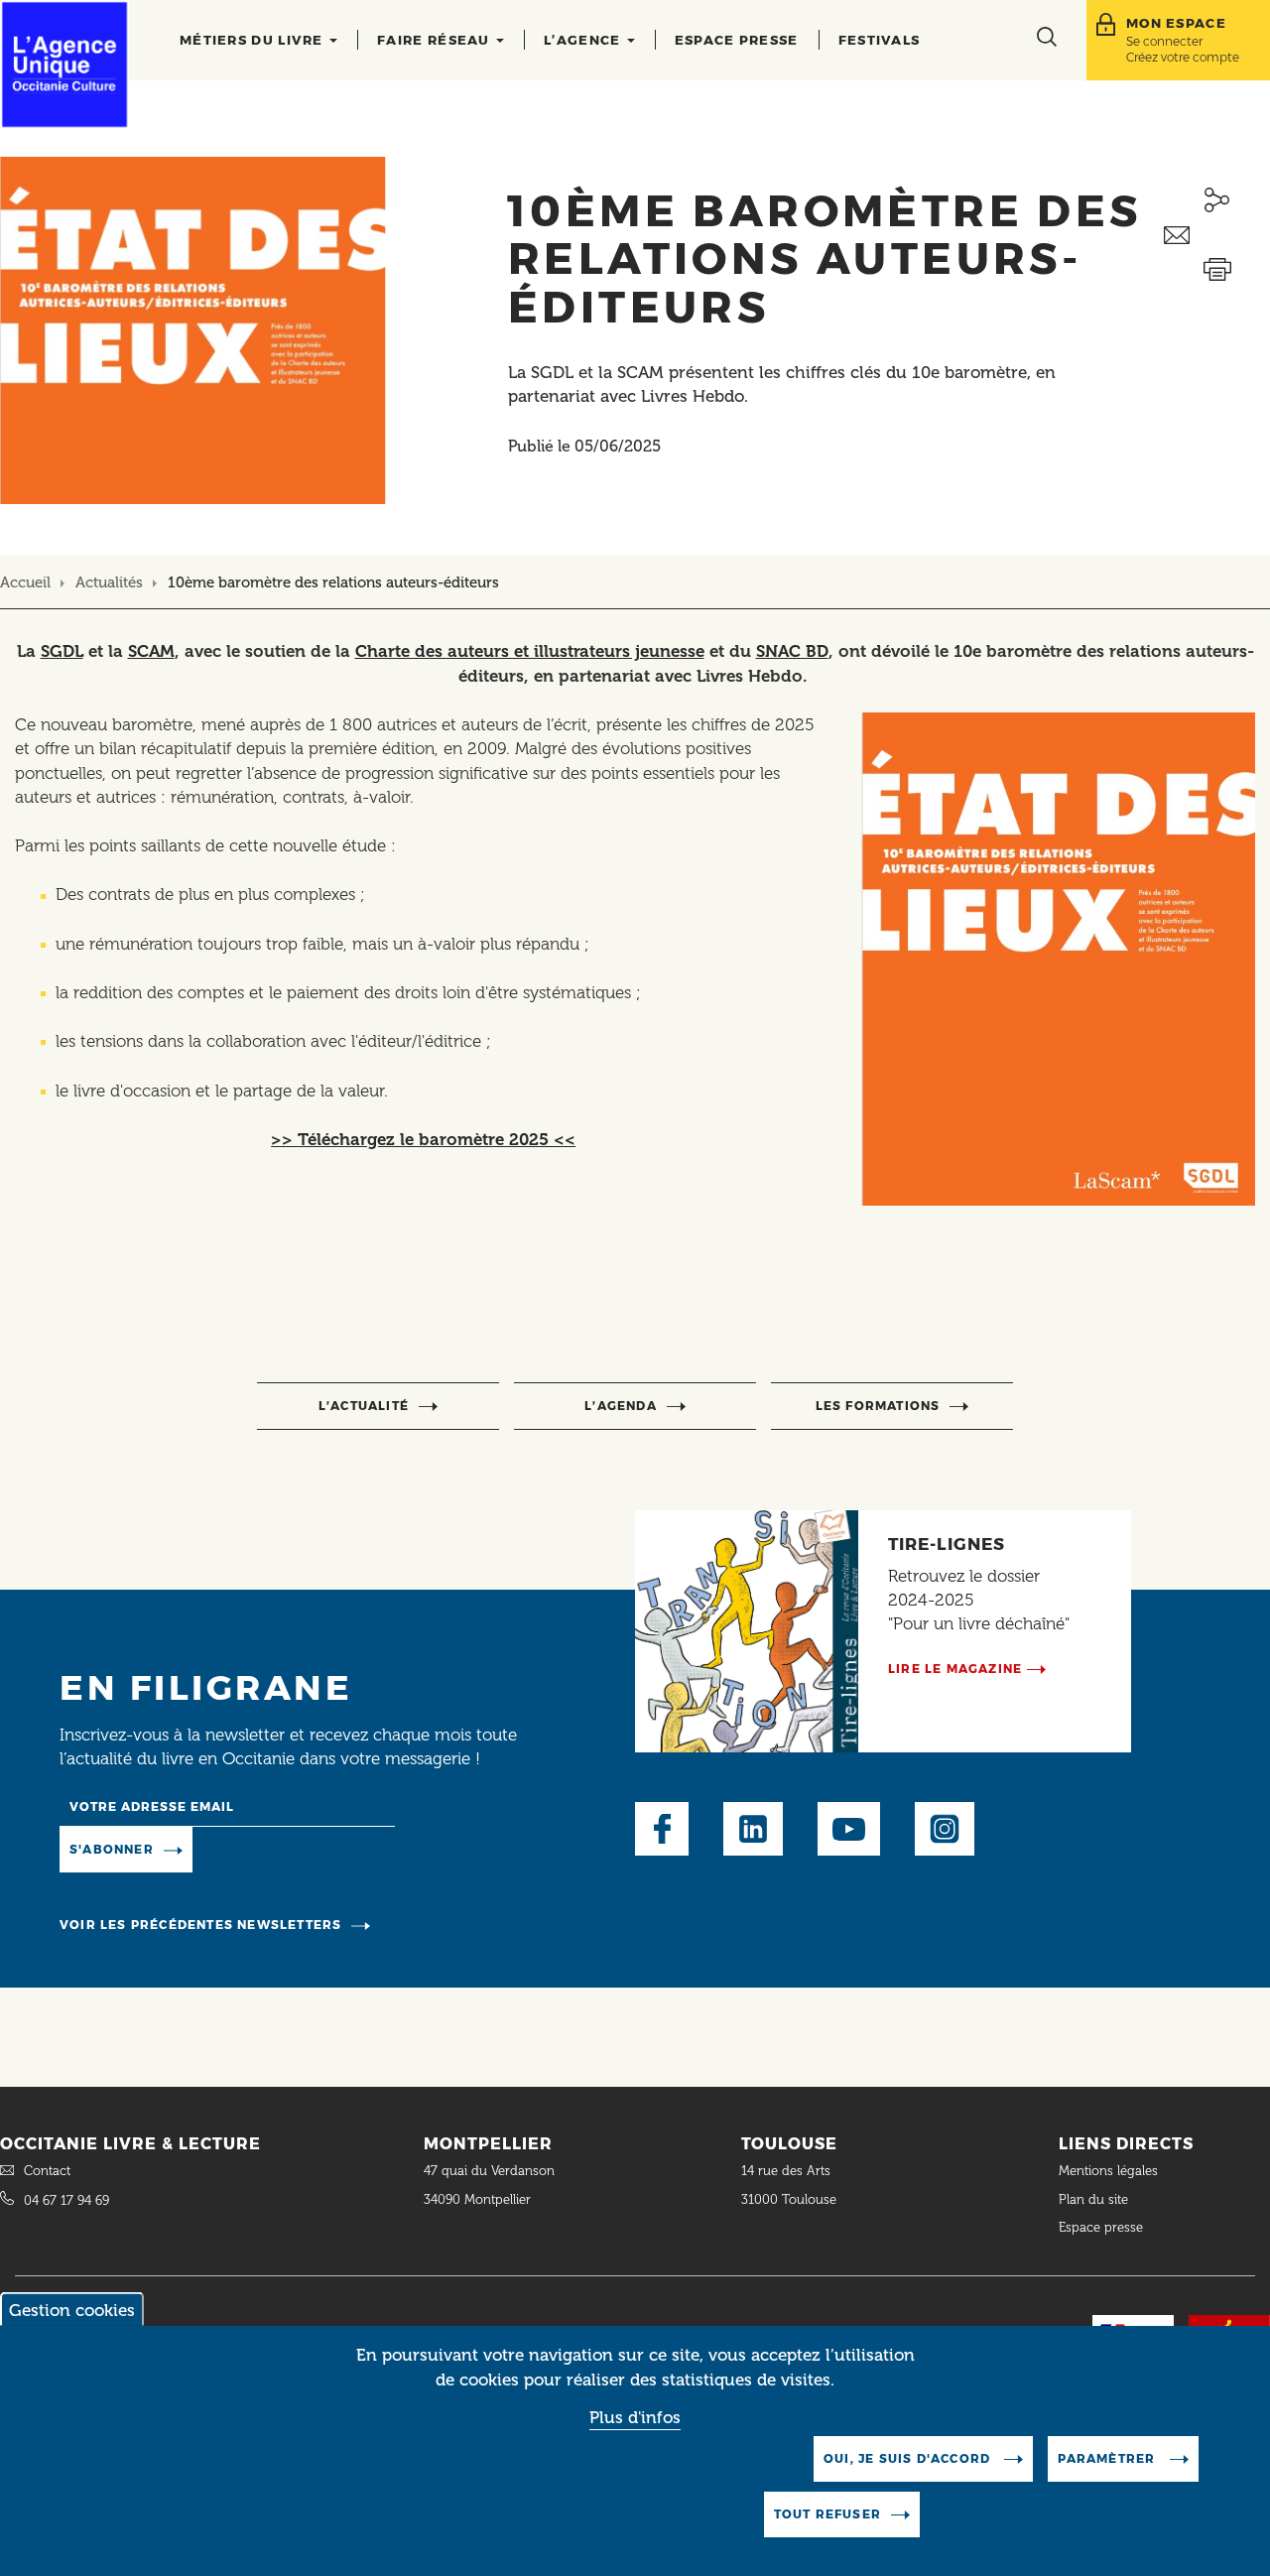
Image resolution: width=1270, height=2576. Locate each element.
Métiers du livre (254, 40)
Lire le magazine (955, 1669)
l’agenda (621, 1406)
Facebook (662, 1829)
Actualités (109, 582)
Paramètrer (1108, 2458)
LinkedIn (753, 1829)
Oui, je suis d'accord (909, 2458)
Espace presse (737, 40)
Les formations (878, 1406)
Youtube (849, 1829)
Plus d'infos (635, 2418)
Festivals (880, 40)
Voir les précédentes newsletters (200, 1925)
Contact (47, 2171)
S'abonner (112, 1849)
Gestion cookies (72, 2310)
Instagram (945, 1829)
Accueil (25, 582)
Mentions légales (1110, 2171)
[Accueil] (64, 64)
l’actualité (364, 1406)
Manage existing (273, 1848)
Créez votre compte (1183, 57)
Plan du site (1093, 2199)
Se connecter (1164, 41)
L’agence (584, 40)
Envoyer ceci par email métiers (1217, 236)
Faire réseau (436, 40)
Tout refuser (827, 2514)
